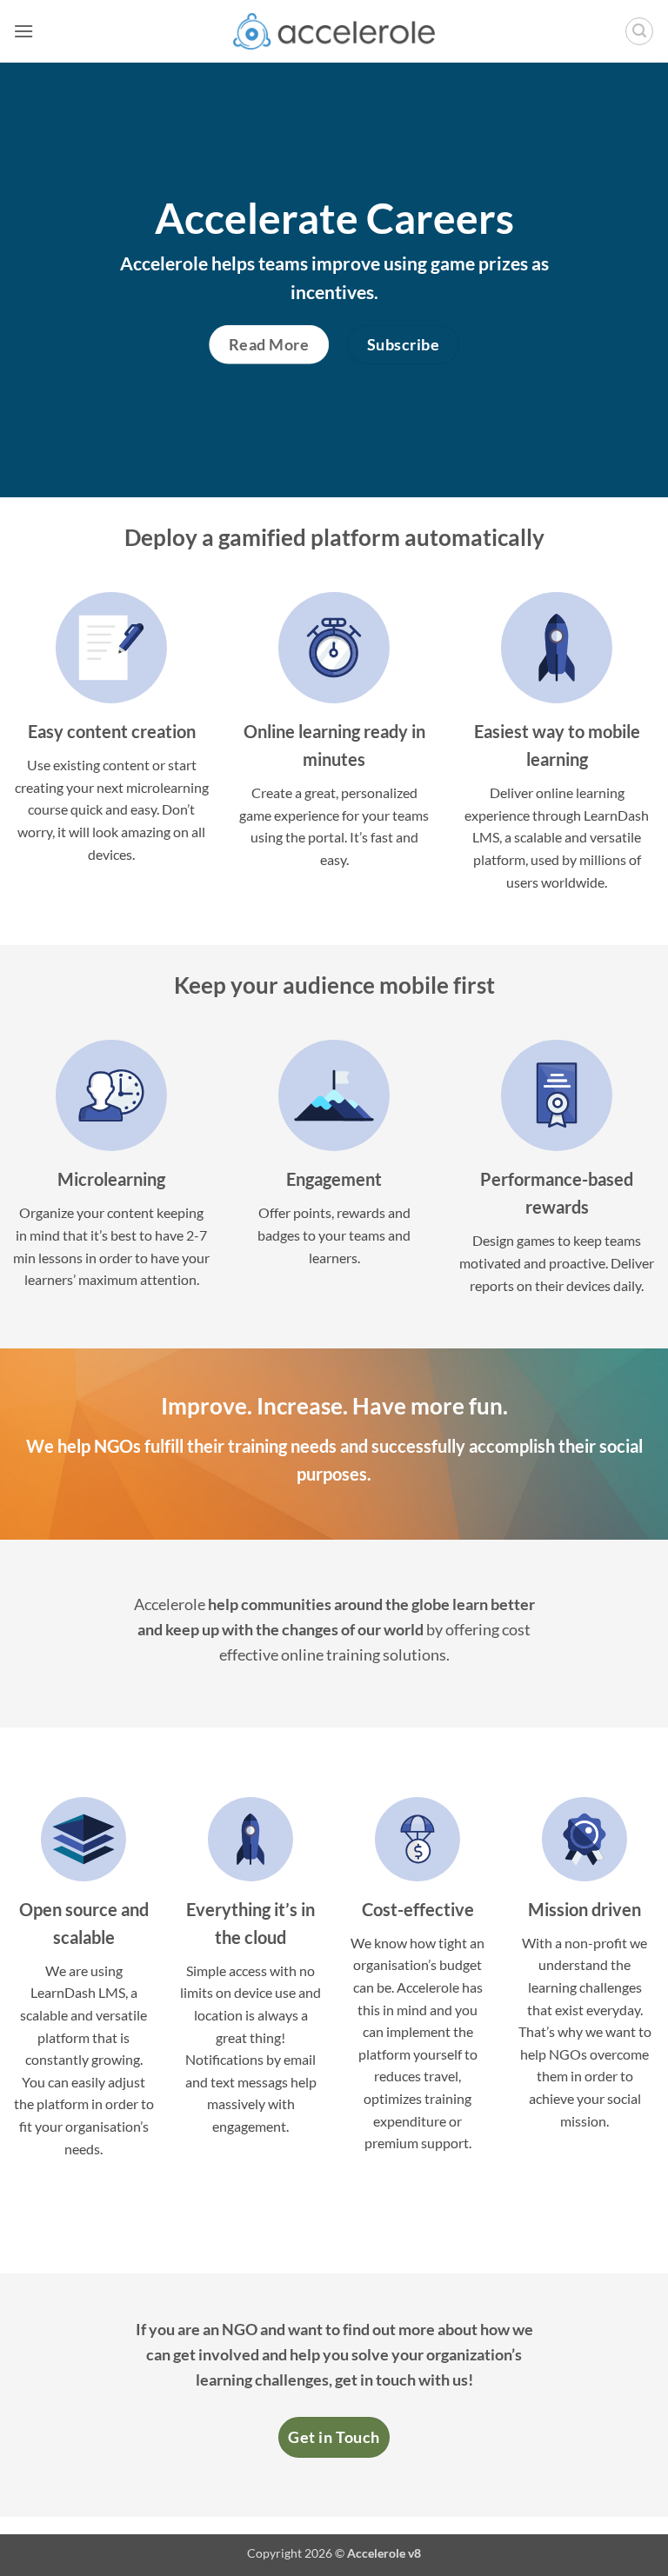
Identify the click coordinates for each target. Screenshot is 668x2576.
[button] (23, 31)
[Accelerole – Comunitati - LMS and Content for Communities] (334, 31)
